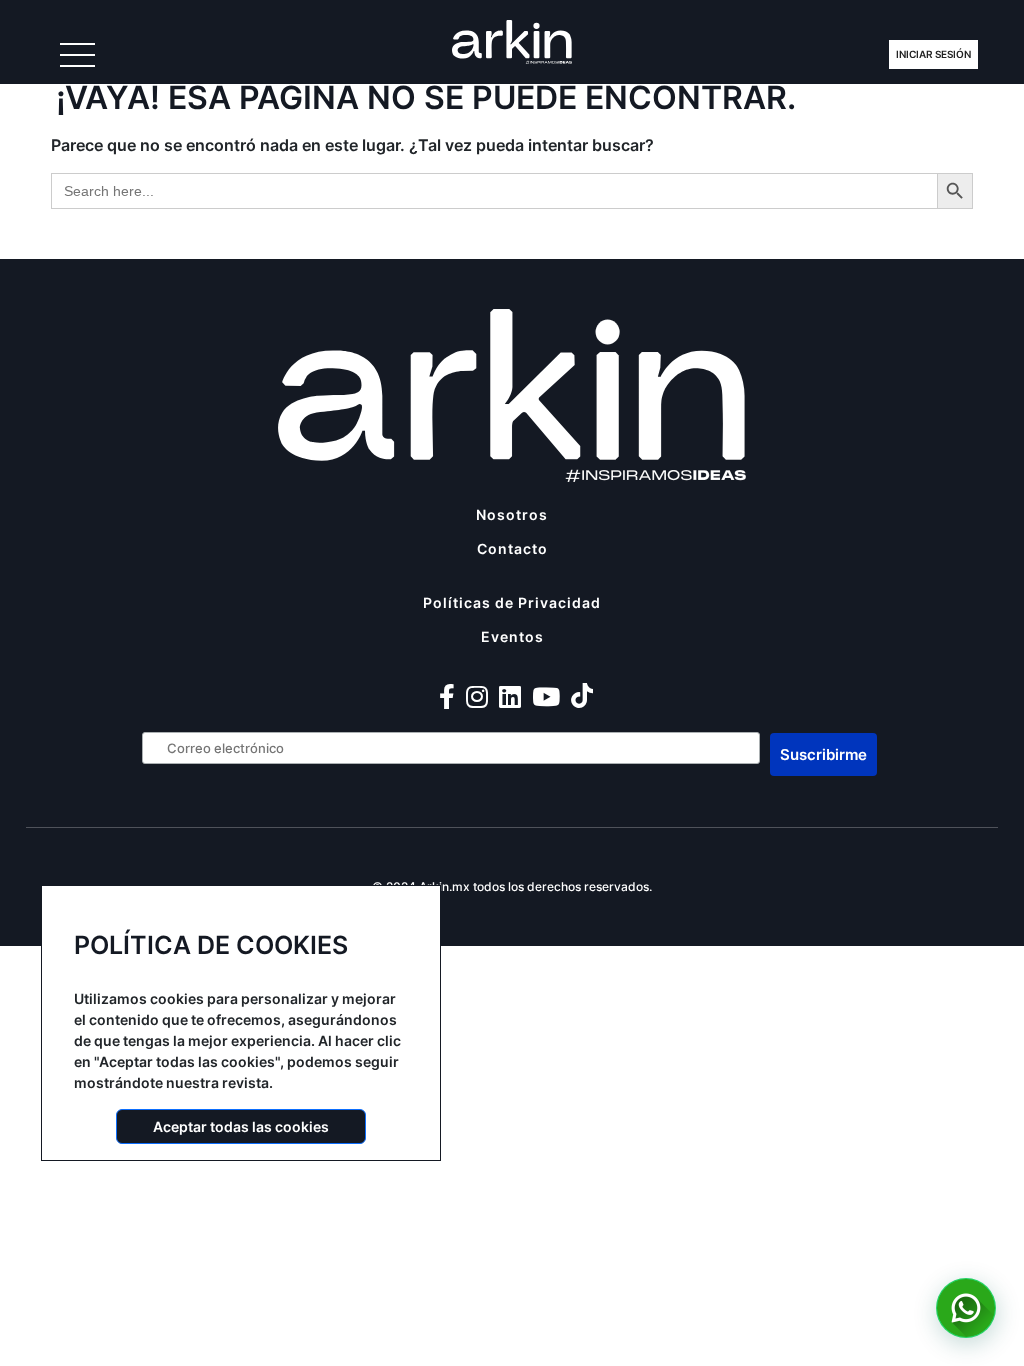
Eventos (512, 636)
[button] (966, 1308)
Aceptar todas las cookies (241, 1126)
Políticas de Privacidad (512, 602)
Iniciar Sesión (933, 54)
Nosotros (512, 514)
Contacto (512, 548)
